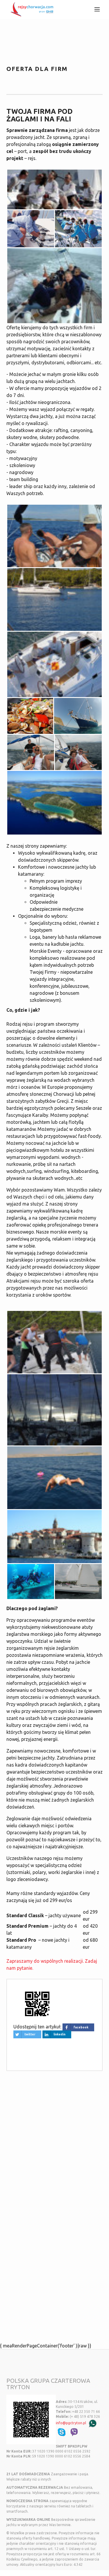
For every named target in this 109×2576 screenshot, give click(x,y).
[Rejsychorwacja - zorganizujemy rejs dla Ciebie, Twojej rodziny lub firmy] (31, 8)
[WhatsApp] (93, 2423)
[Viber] (74, 2432)
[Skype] (62, 2432)
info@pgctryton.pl (71, 2423)
